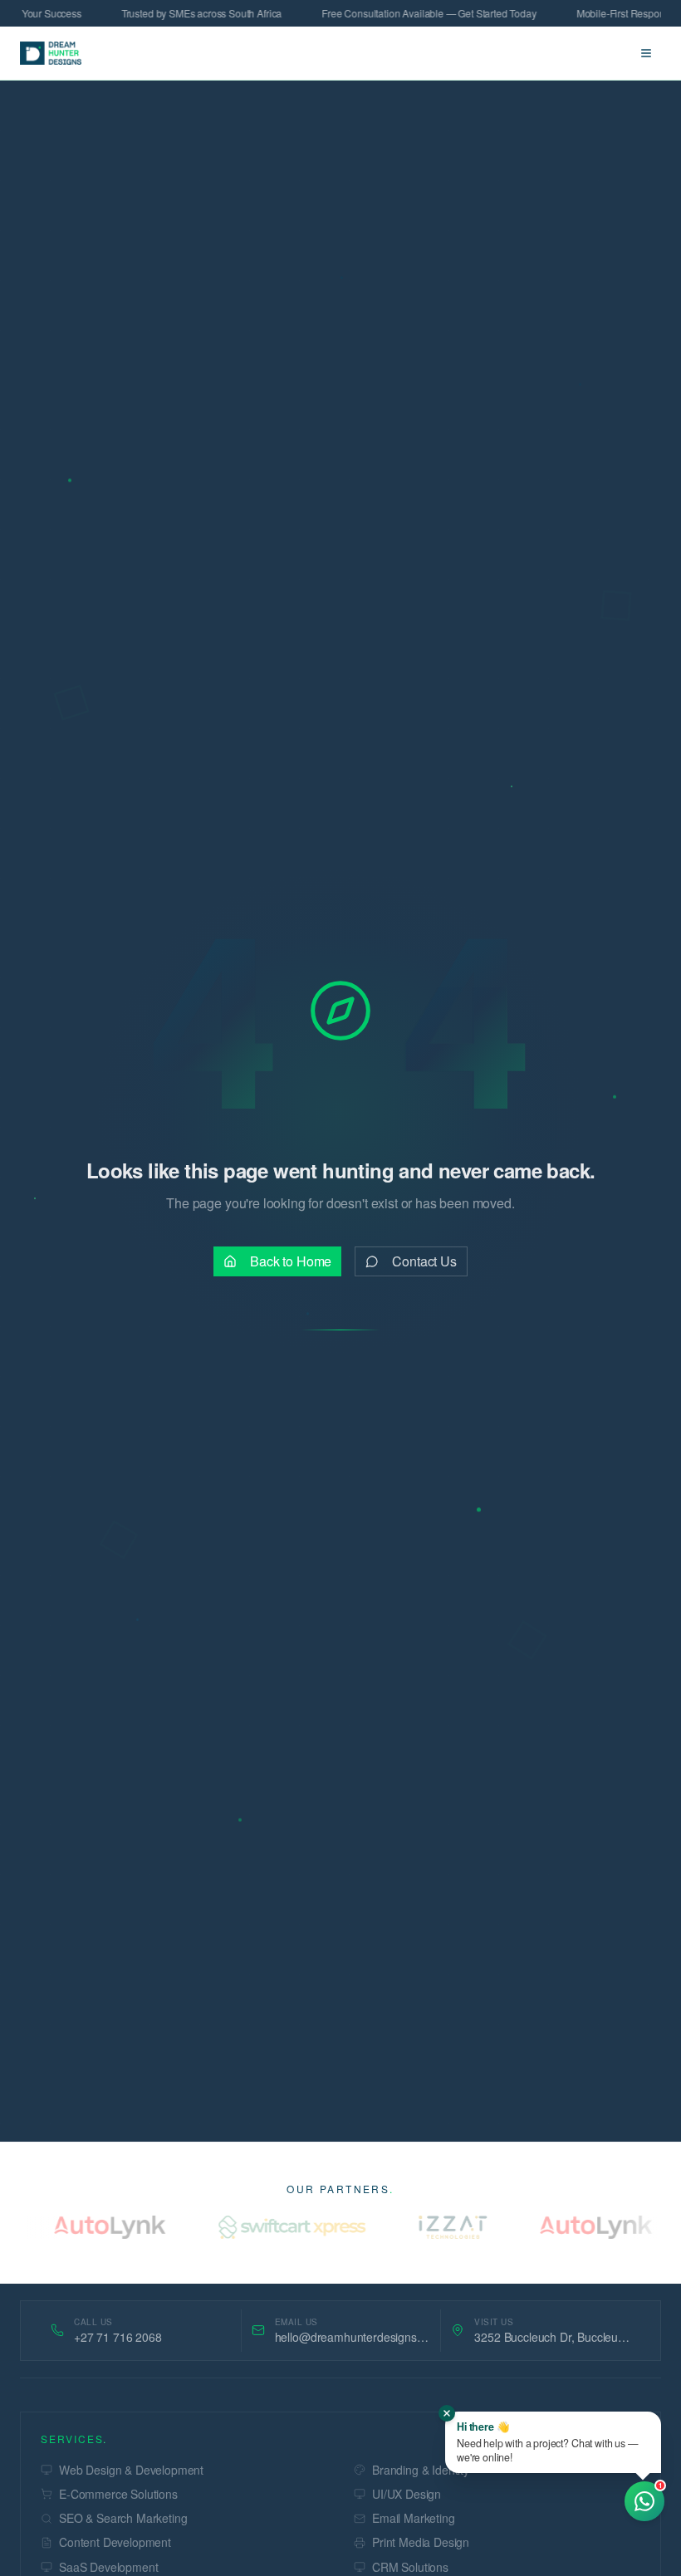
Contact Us (424, 1261)
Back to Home (291, 1261)
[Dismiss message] (447, 2413)
